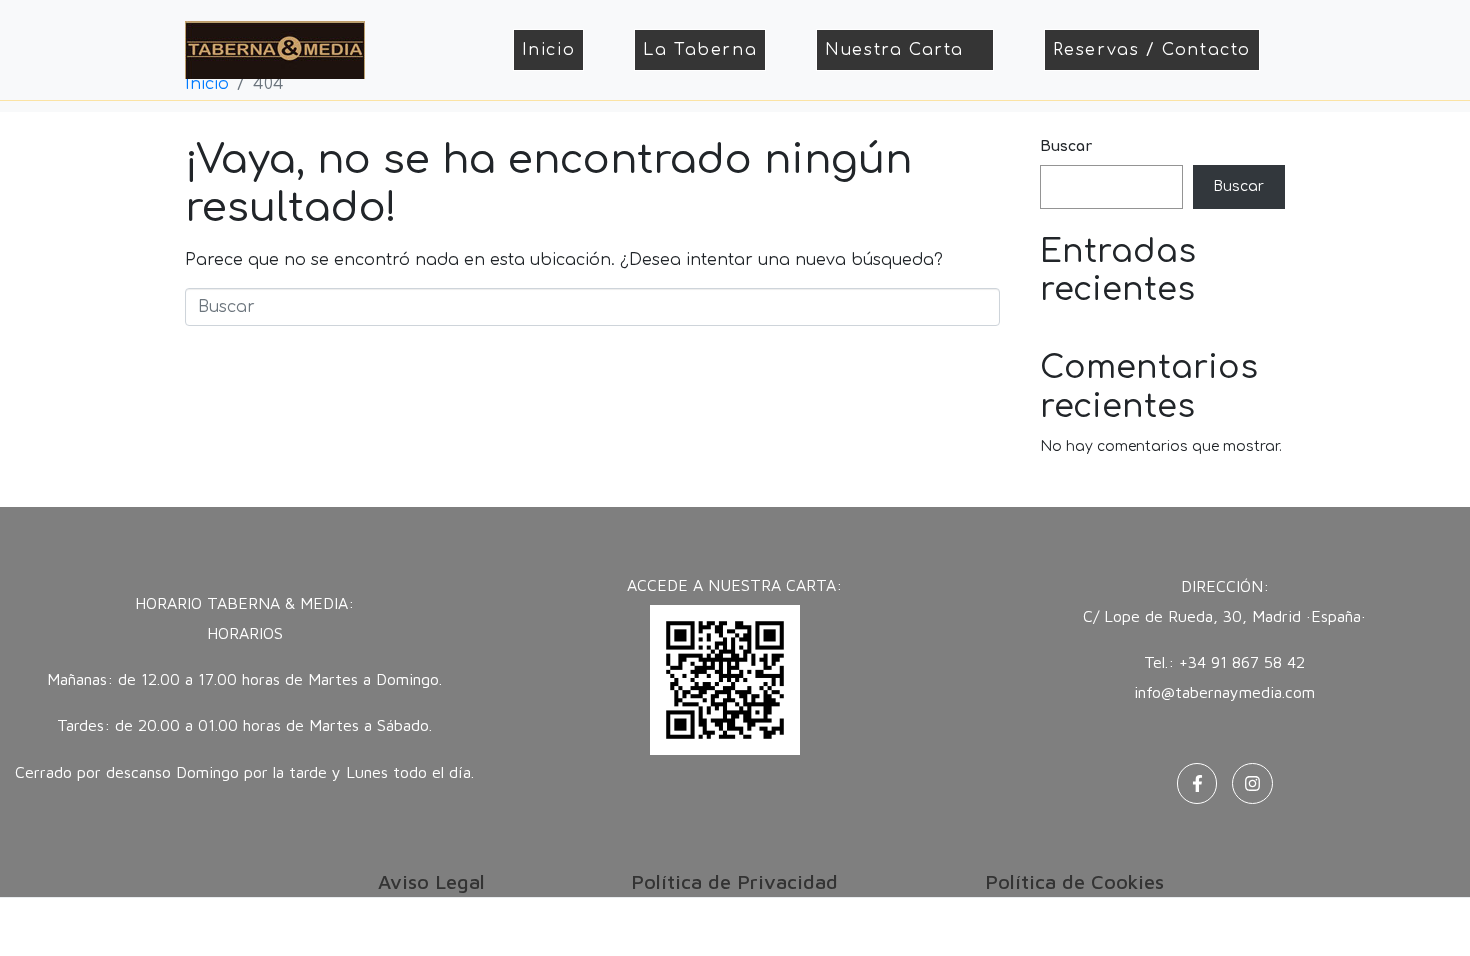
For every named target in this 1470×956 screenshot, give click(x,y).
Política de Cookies (1074, 881)
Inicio (549, 50)
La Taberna (700, 50)
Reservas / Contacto (1152, 50)
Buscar (1066, 146)
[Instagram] (1252, 783)
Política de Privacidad (734, 881)
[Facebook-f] (1197, 783)
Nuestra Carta (894, 50)
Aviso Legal (431, 881)
